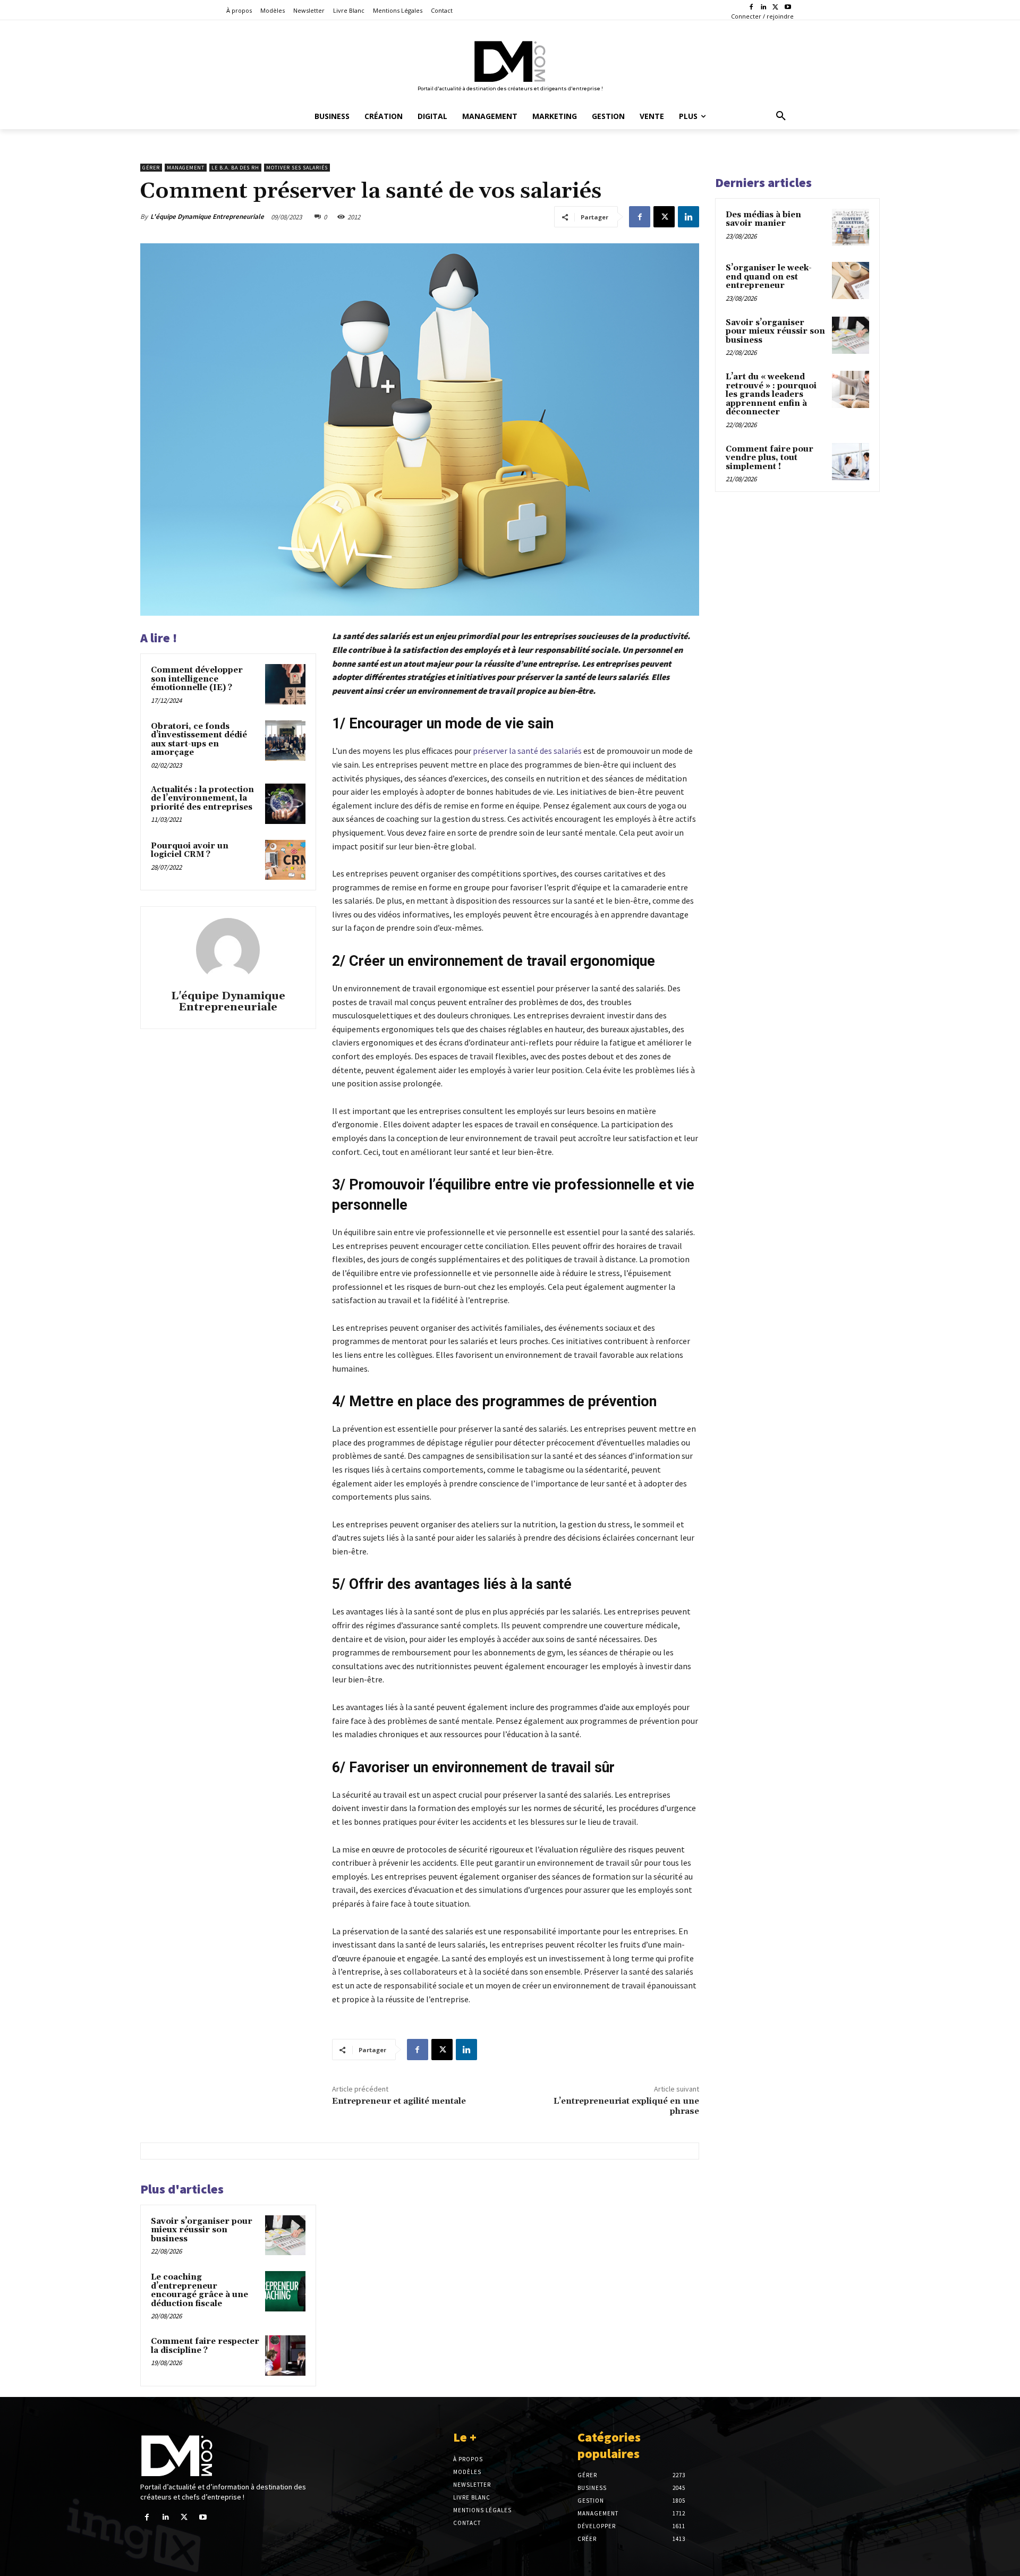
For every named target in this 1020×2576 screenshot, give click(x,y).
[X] (775, 8)
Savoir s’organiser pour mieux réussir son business (202, 2230)
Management (186, 168)
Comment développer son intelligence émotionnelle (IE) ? (197, 679)
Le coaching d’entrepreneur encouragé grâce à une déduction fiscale (199, 2290)
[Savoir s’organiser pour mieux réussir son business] (285, 2235)
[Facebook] (751, 8)
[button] (781, 116)
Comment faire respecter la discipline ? (205, 2346)
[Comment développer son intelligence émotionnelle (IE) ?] (285, 684)
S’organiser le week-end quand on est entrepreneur (769, 277)
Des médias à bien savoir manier (763, 219)
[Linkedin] (764, 8)
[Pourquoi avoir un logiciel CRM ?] (285, 860)
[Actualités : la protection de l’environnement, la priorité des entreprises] (285, 804)
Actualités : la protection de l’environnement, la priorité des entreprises (202, 798)
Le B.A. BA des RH (235, 168)
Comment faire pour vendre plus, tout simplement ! (770, 458)
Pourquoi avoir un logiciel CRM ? (190, 851)
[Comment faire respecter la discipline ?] (285, 2356)
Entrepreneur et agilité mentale (399, 2101)
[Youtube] (788, 8)
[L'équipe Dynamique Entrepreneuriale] (228, 950)
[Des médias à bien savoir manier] (851, 227)
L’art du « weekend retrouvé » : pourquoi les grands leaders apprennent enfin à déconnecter (771, 394)
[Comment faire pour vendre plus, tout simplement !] (851, 462)
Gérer (151, 168)
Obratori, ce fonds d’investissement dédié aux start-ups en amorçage (199, 740)
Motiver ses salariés (297, 168)
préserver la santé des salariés (527, 751)
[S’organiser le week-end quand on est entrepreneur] (851, 280)
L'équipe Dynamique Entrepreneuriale (207, 216)
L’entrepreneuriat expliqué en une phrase (626, 2106)
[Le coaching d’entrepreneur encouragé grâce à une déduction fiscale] (285, 2291)
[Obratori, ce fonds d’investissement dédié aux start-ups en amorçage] (285, 741)
